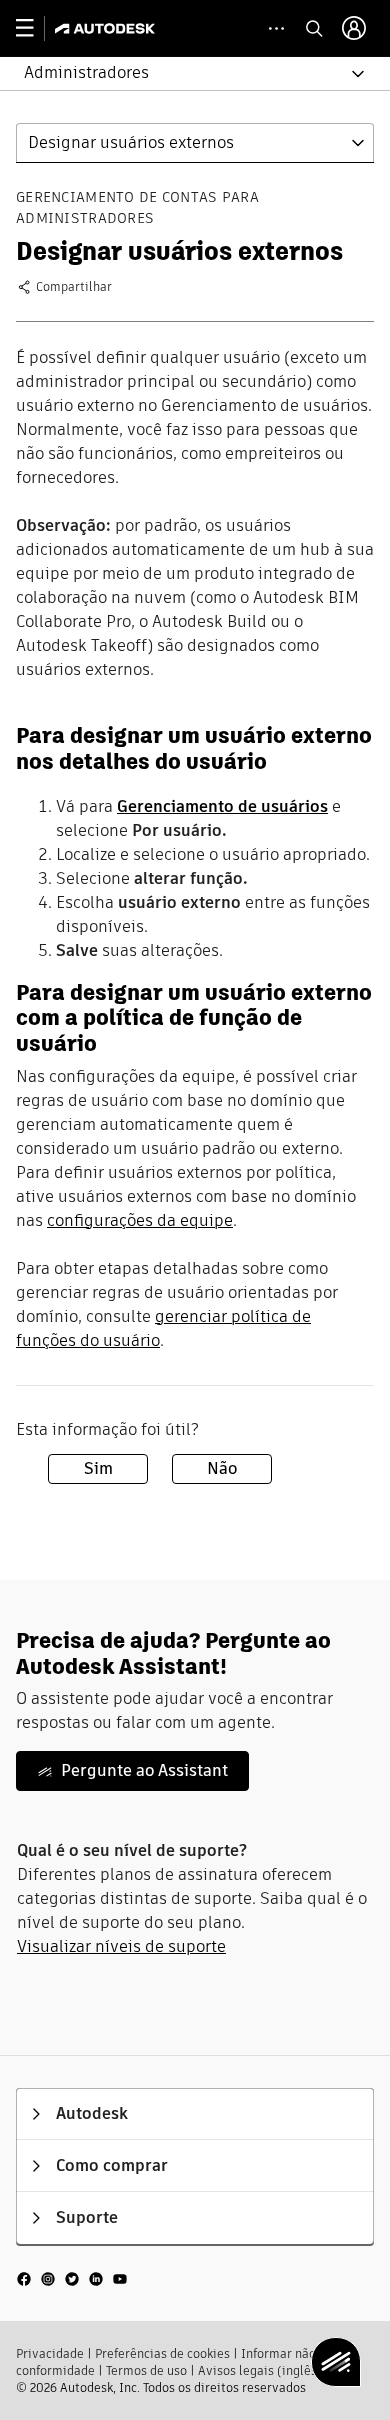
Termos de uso (146, 2370)
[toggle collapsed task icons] (276, 28)
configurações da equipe (140, 1220)
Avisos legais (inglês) (260, 2370)
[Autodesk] (107, 28)
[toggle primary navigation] (35, 28)
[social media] (72, 2278)
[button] (183, 73)
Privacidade (50, 2353)
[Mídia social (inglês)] (72, 2278)
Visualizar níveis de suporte (121, 1946)
